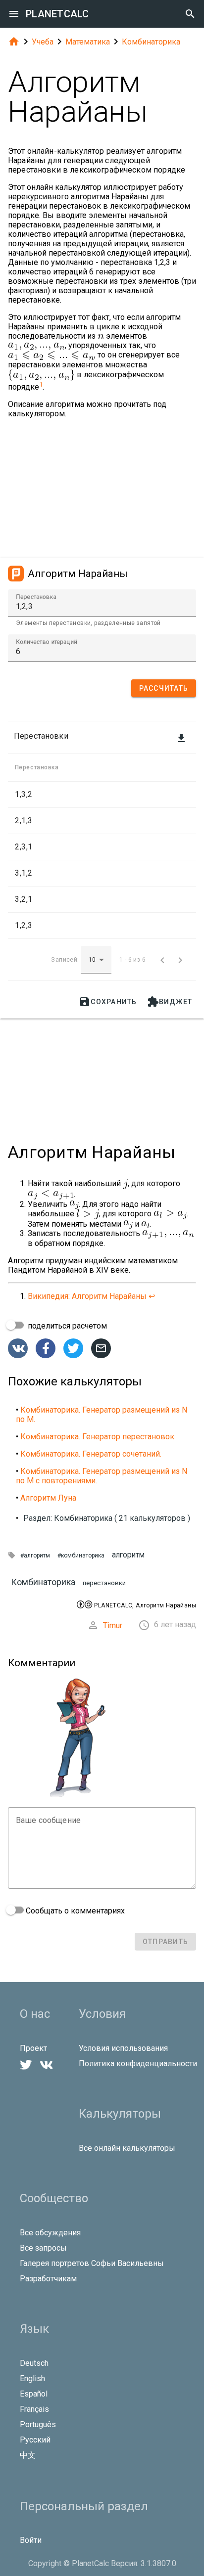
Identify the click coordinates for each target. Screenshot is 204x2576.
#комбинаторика (81, 1555)
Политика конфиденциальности (138, 2064)
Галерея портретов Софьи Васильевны (92, 2263)
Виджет (170, 1002)
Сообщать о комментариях (74, 1911)
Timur (113, 1625)
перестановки (104, 1583)
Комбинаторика (151, 42)
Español (34, 2394)
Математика (88, 42)
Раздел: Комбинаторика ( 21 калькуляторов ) (107, 1518)
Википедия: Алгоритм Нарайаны (87, 1296)
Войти (31, 2540)
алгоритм (128, 1555)
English (32, 2378)
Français (34, 2409)
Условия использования (123, 2048)
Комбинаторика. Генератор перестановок (97, 1437)
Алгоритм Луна (48, 1498)
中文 (28, 2455)
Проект (33, 2048)
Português (38, 2424)
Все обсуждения (50, 2233)
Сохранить (108, 1002)
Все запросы (43, 2248)
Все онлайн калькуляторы (127, 2148)
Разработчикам (48, 2279)
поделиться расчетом (66, 1326)
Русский (35, 2440)
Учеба (43, 42)
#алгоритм (35, 1555)
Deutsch (34, 2363)
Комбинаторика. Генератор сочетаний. (91, 1454)
